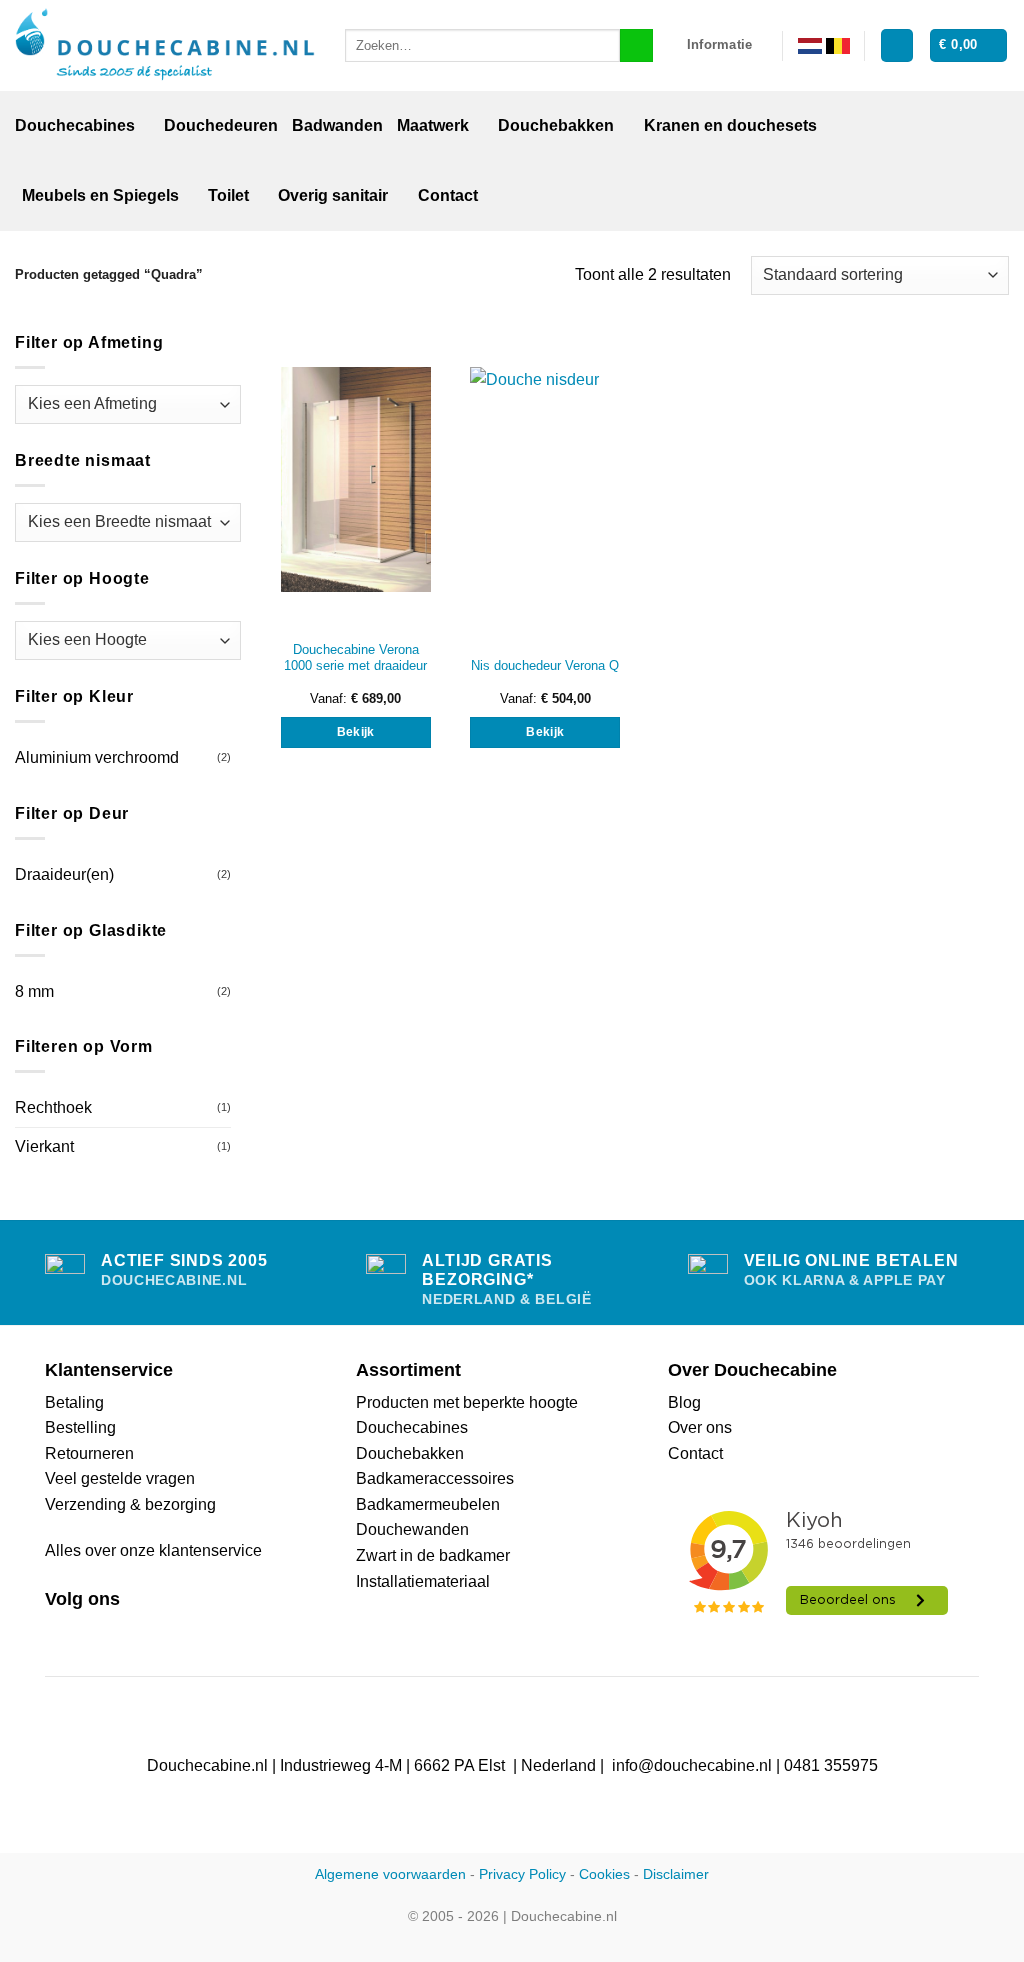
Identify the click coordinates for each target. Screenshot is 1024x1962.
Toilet (228, 195)
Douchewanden (412, 1529)
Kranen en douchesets (730, 125)
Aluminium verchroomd (97, 757)
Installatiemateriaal (423, 1581)
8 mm (34, 991)
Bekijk (356, 732)
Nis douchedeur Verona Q (545, 665)
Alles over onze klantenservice (153, 1550)
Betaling (74, 1402)
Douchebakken (556, 125)
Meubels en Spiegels (100, 195)
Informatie (720, 44)
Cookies (604, 1874)
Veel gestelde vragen (120, 1478)
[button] (897, 45)
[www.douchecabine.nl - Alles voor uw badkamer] (165, 46)
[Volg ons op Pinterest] (106, 1632)
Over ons (700, 1427)
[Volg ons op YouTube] (130, 1632)
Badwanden (337, 125)
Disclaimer (676, 1874)
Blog (684, 1402)
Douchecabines (75, 125)
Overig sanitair (333, 195)
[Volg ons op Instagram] (82, 1632)
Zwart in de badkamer (433, 1555)
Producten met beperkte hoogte (467, 1402)
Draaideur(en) (64, 874)
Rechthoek (53, 1107)
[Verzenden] (636, 46)
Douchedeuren (221, 125)
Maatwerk (433, 125)
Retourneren (89, 1453)
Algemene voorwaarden (390, 1874)
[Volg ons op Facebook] (57, 1632)
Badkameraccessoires (435, 1478)
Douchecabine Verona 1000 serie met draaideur (355, 658)
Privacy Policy (522, 1874)
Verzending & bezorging (130, 1504)
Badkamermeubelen (428, 1504)
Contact (448, 195)
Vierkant (44, 1146)
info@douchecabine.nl (692, 1765)
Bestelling (80, 1427)
